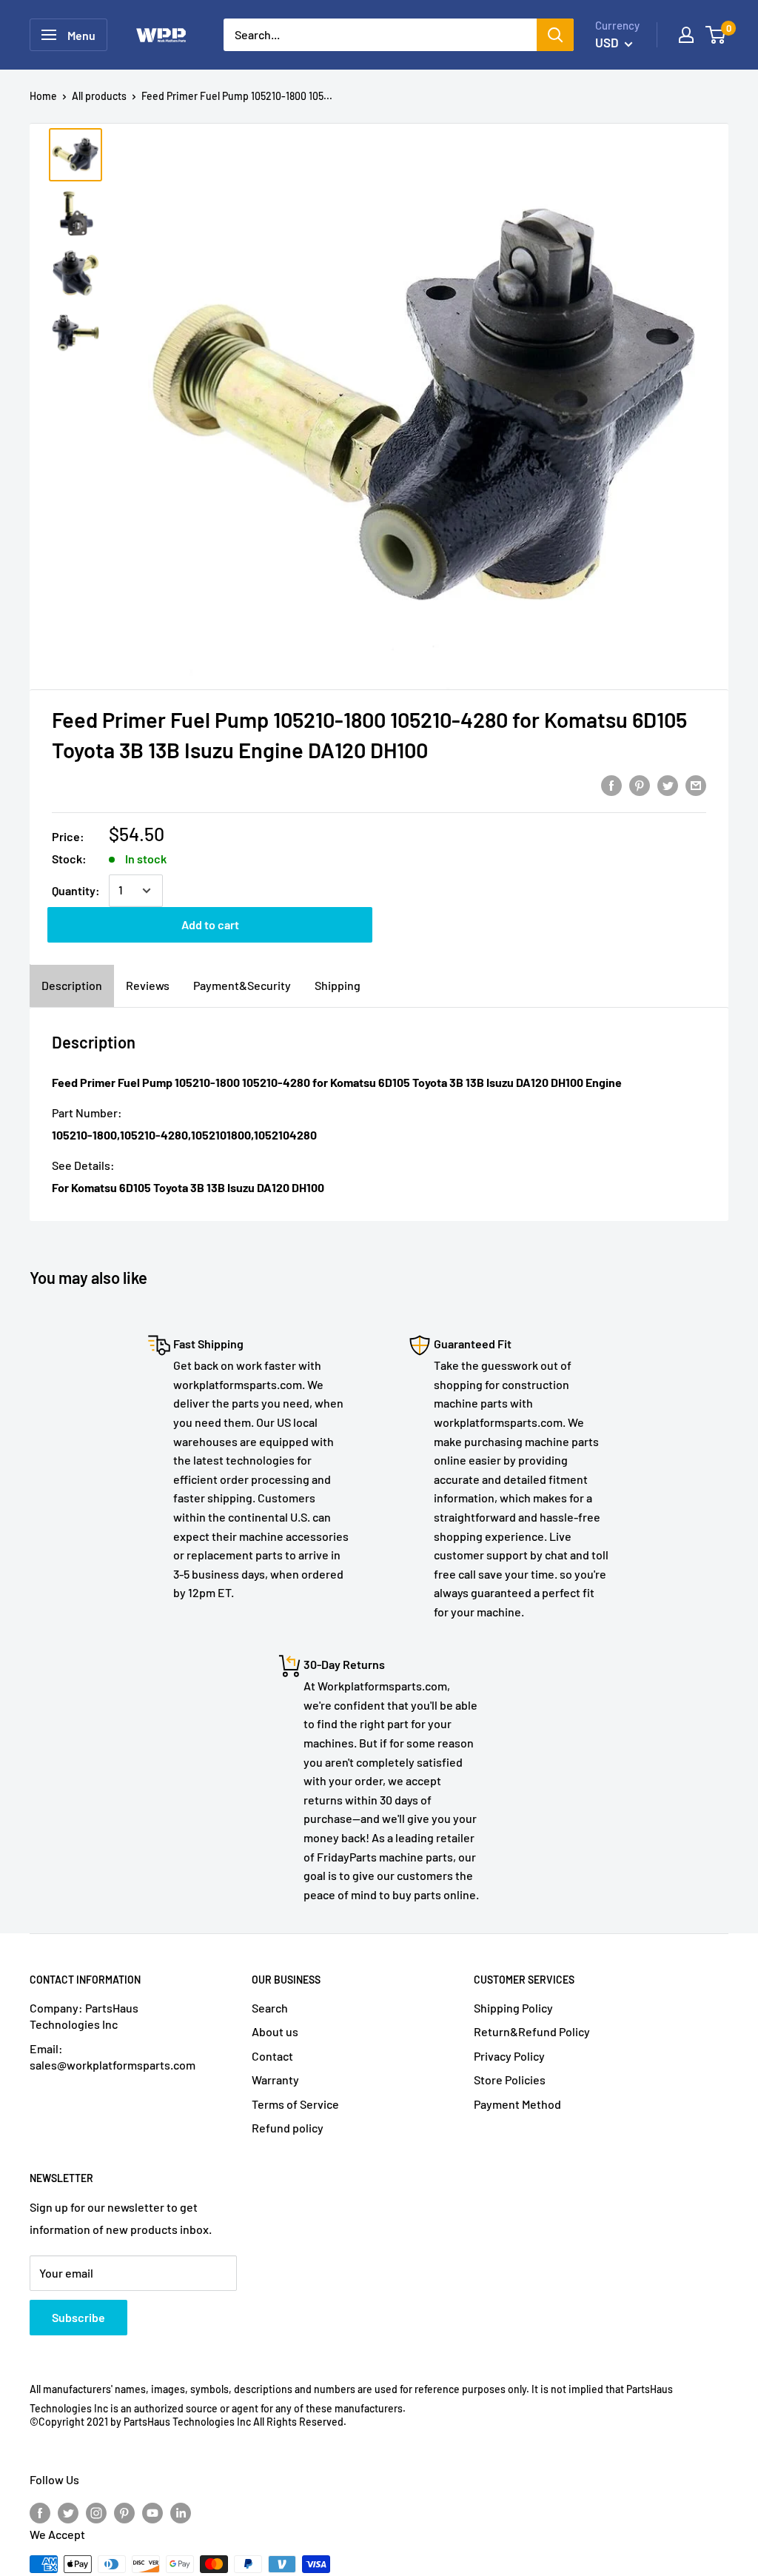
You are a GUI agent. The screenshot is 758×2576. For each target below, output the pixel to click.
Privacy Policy (509, 2056)
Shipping (338, 985)
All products (99, 96)
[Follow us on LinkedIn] (181, 2512)
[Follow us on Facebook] (40, 2512)
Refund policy (288, 2128)
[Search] (555, 35)
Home (43, 96)
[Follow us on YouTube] (152, 2512)
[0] (716, 35)
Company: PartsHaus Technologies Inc (84, 2016)
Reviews (148, 985)
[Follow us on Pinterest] (124, 2512)
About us (275, 2031)
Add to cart (210, 924)
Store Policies (510, 2080)
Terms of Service (295, 2104)
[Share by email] (696, 784)
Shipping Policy (513, 2008)
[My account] (686, 35)
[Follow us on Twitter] (68, 2512)
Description (72, 985)
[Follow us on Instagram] (96, 2512)
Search (270, 2008)
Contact (272, 2056)
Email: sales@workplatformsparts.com (113, 2057)
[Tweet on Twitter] (668, 784)
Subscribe (78, 2317)
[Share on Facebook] (611, 784)
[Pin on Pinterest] (640, 784)
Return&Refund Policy (532, 2031)
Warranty (275, 2080)
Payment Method (517, 2104)
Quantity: (76, 890)
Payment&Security (242, 985)
